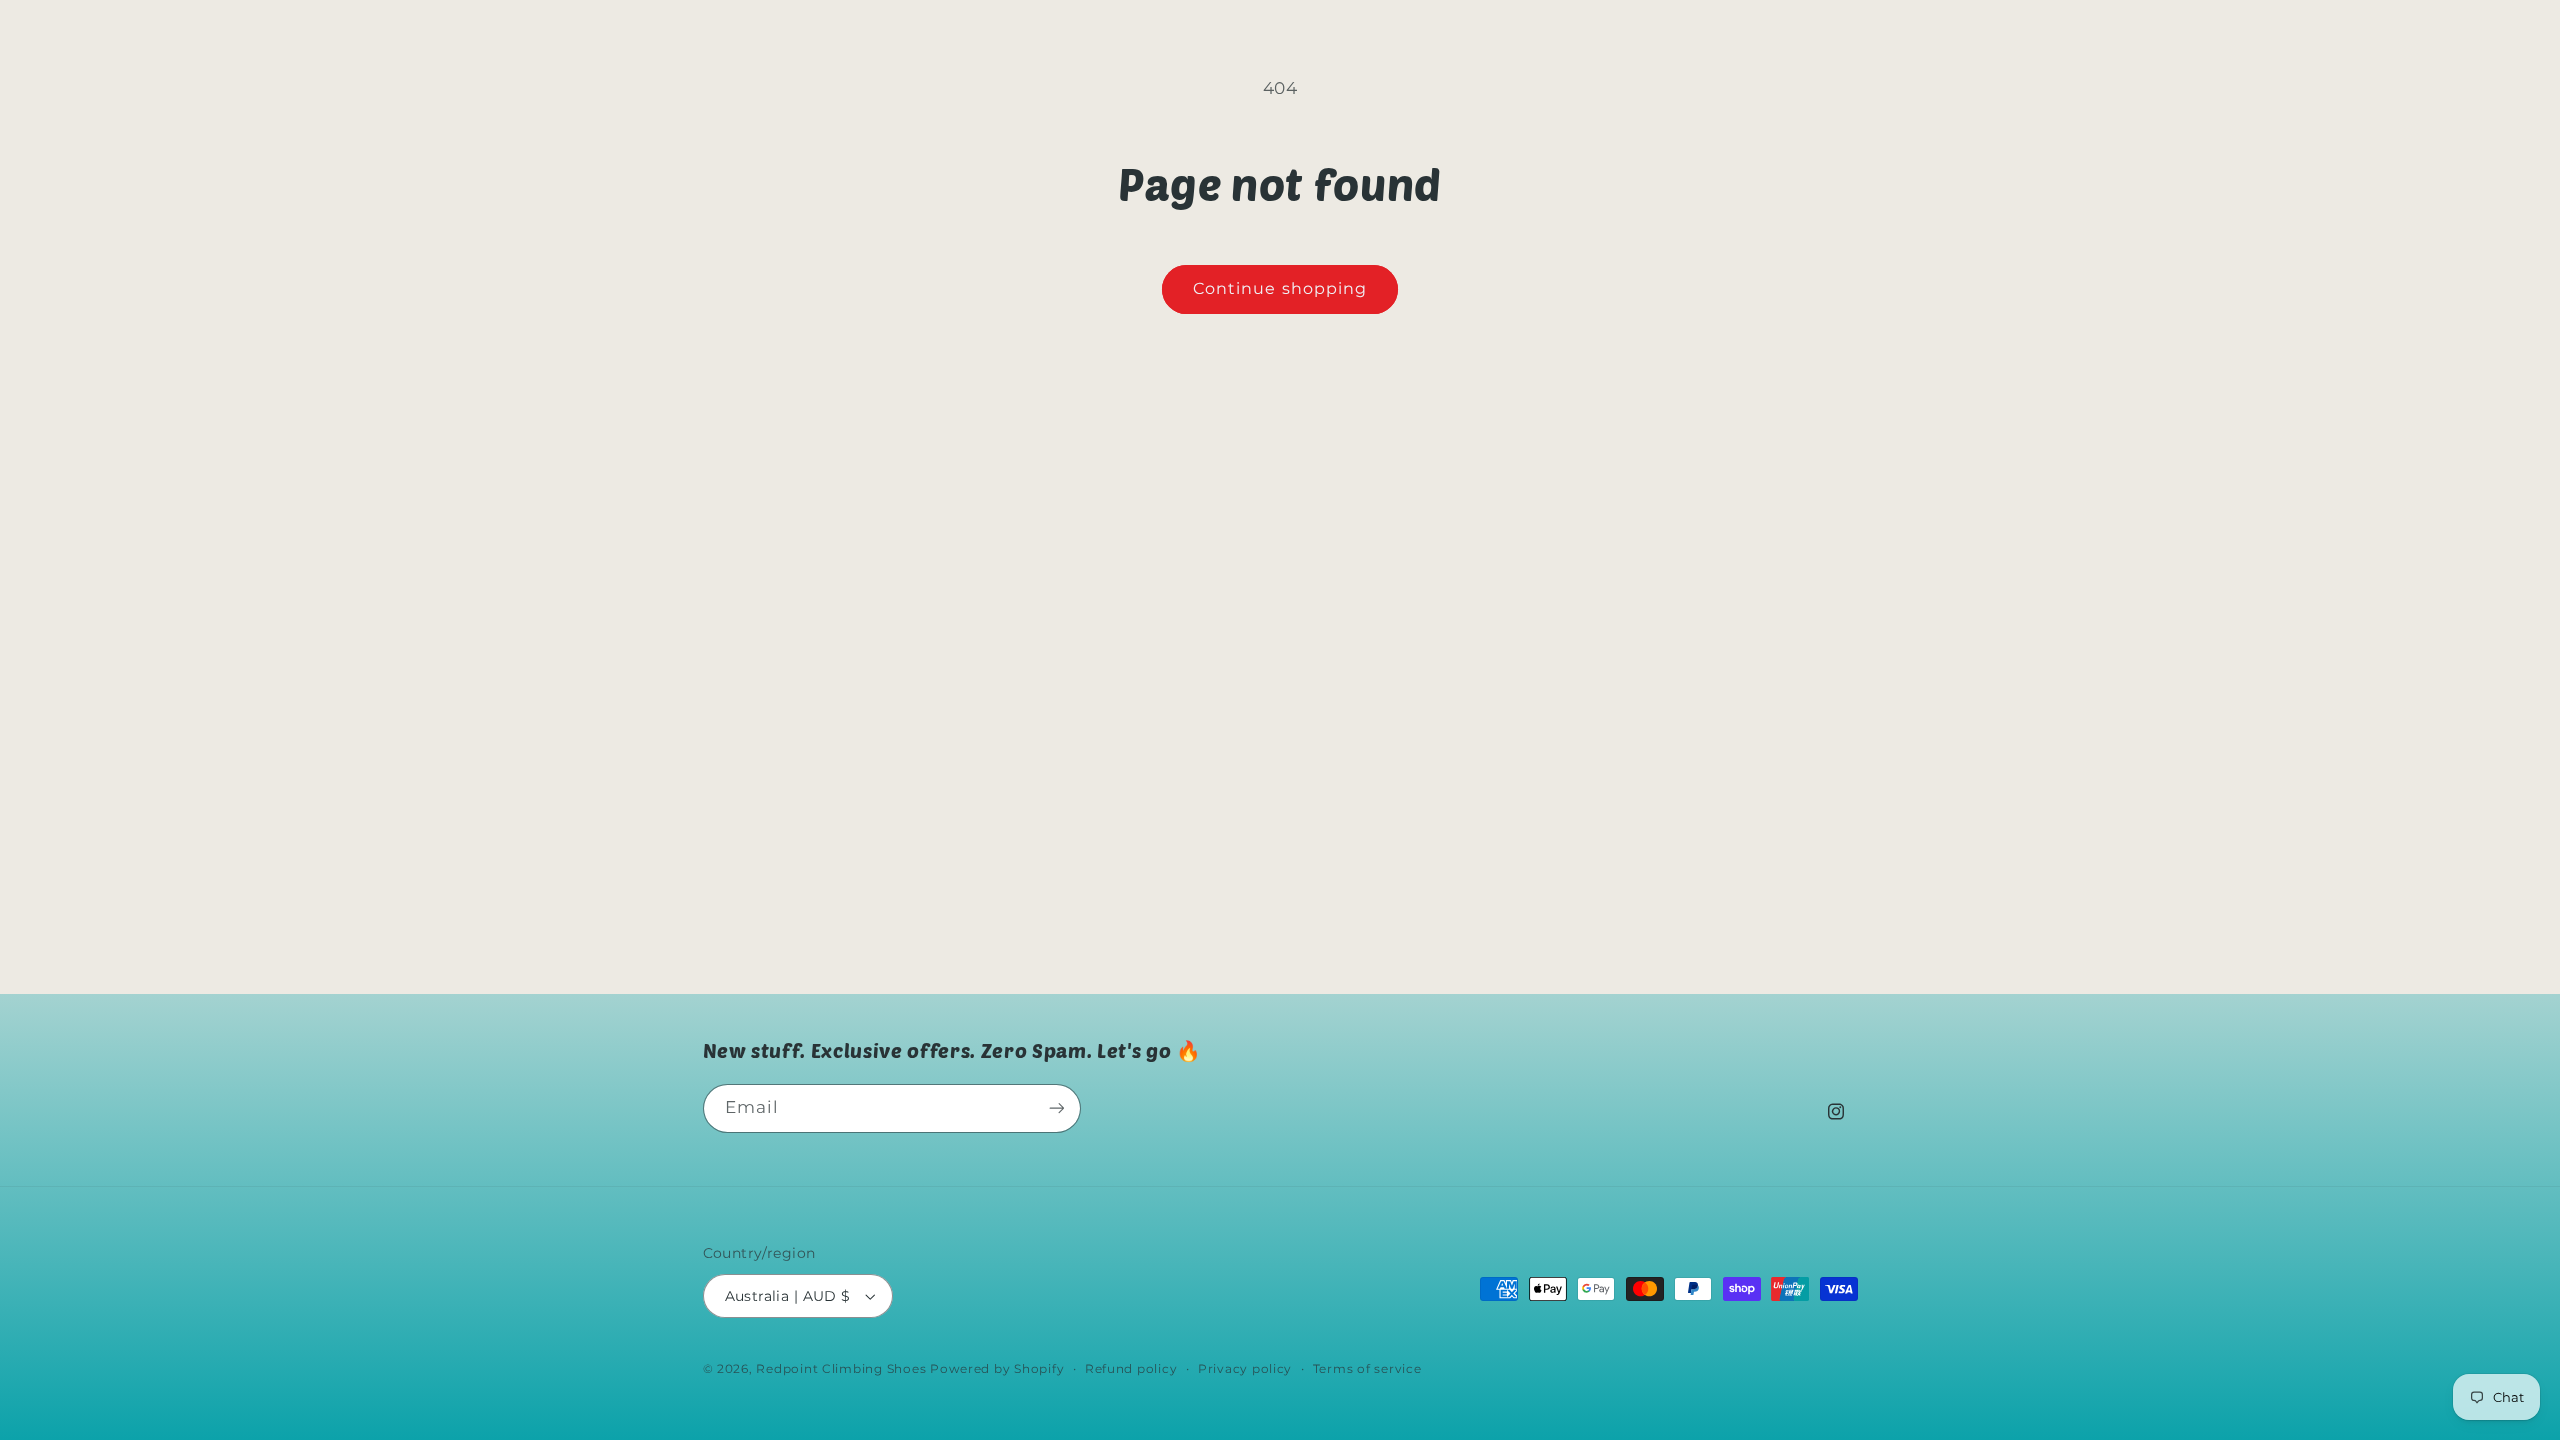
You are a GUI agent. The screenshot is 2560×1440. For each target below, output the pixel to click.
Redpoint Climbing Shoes (841, 1369)
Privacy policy (1245, 1369)
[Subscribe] (1056, 1108)
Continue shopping (1280, 288)
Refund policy (1131, 1369)
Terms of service (1367, 1369)
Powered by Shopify (997, 1369)
